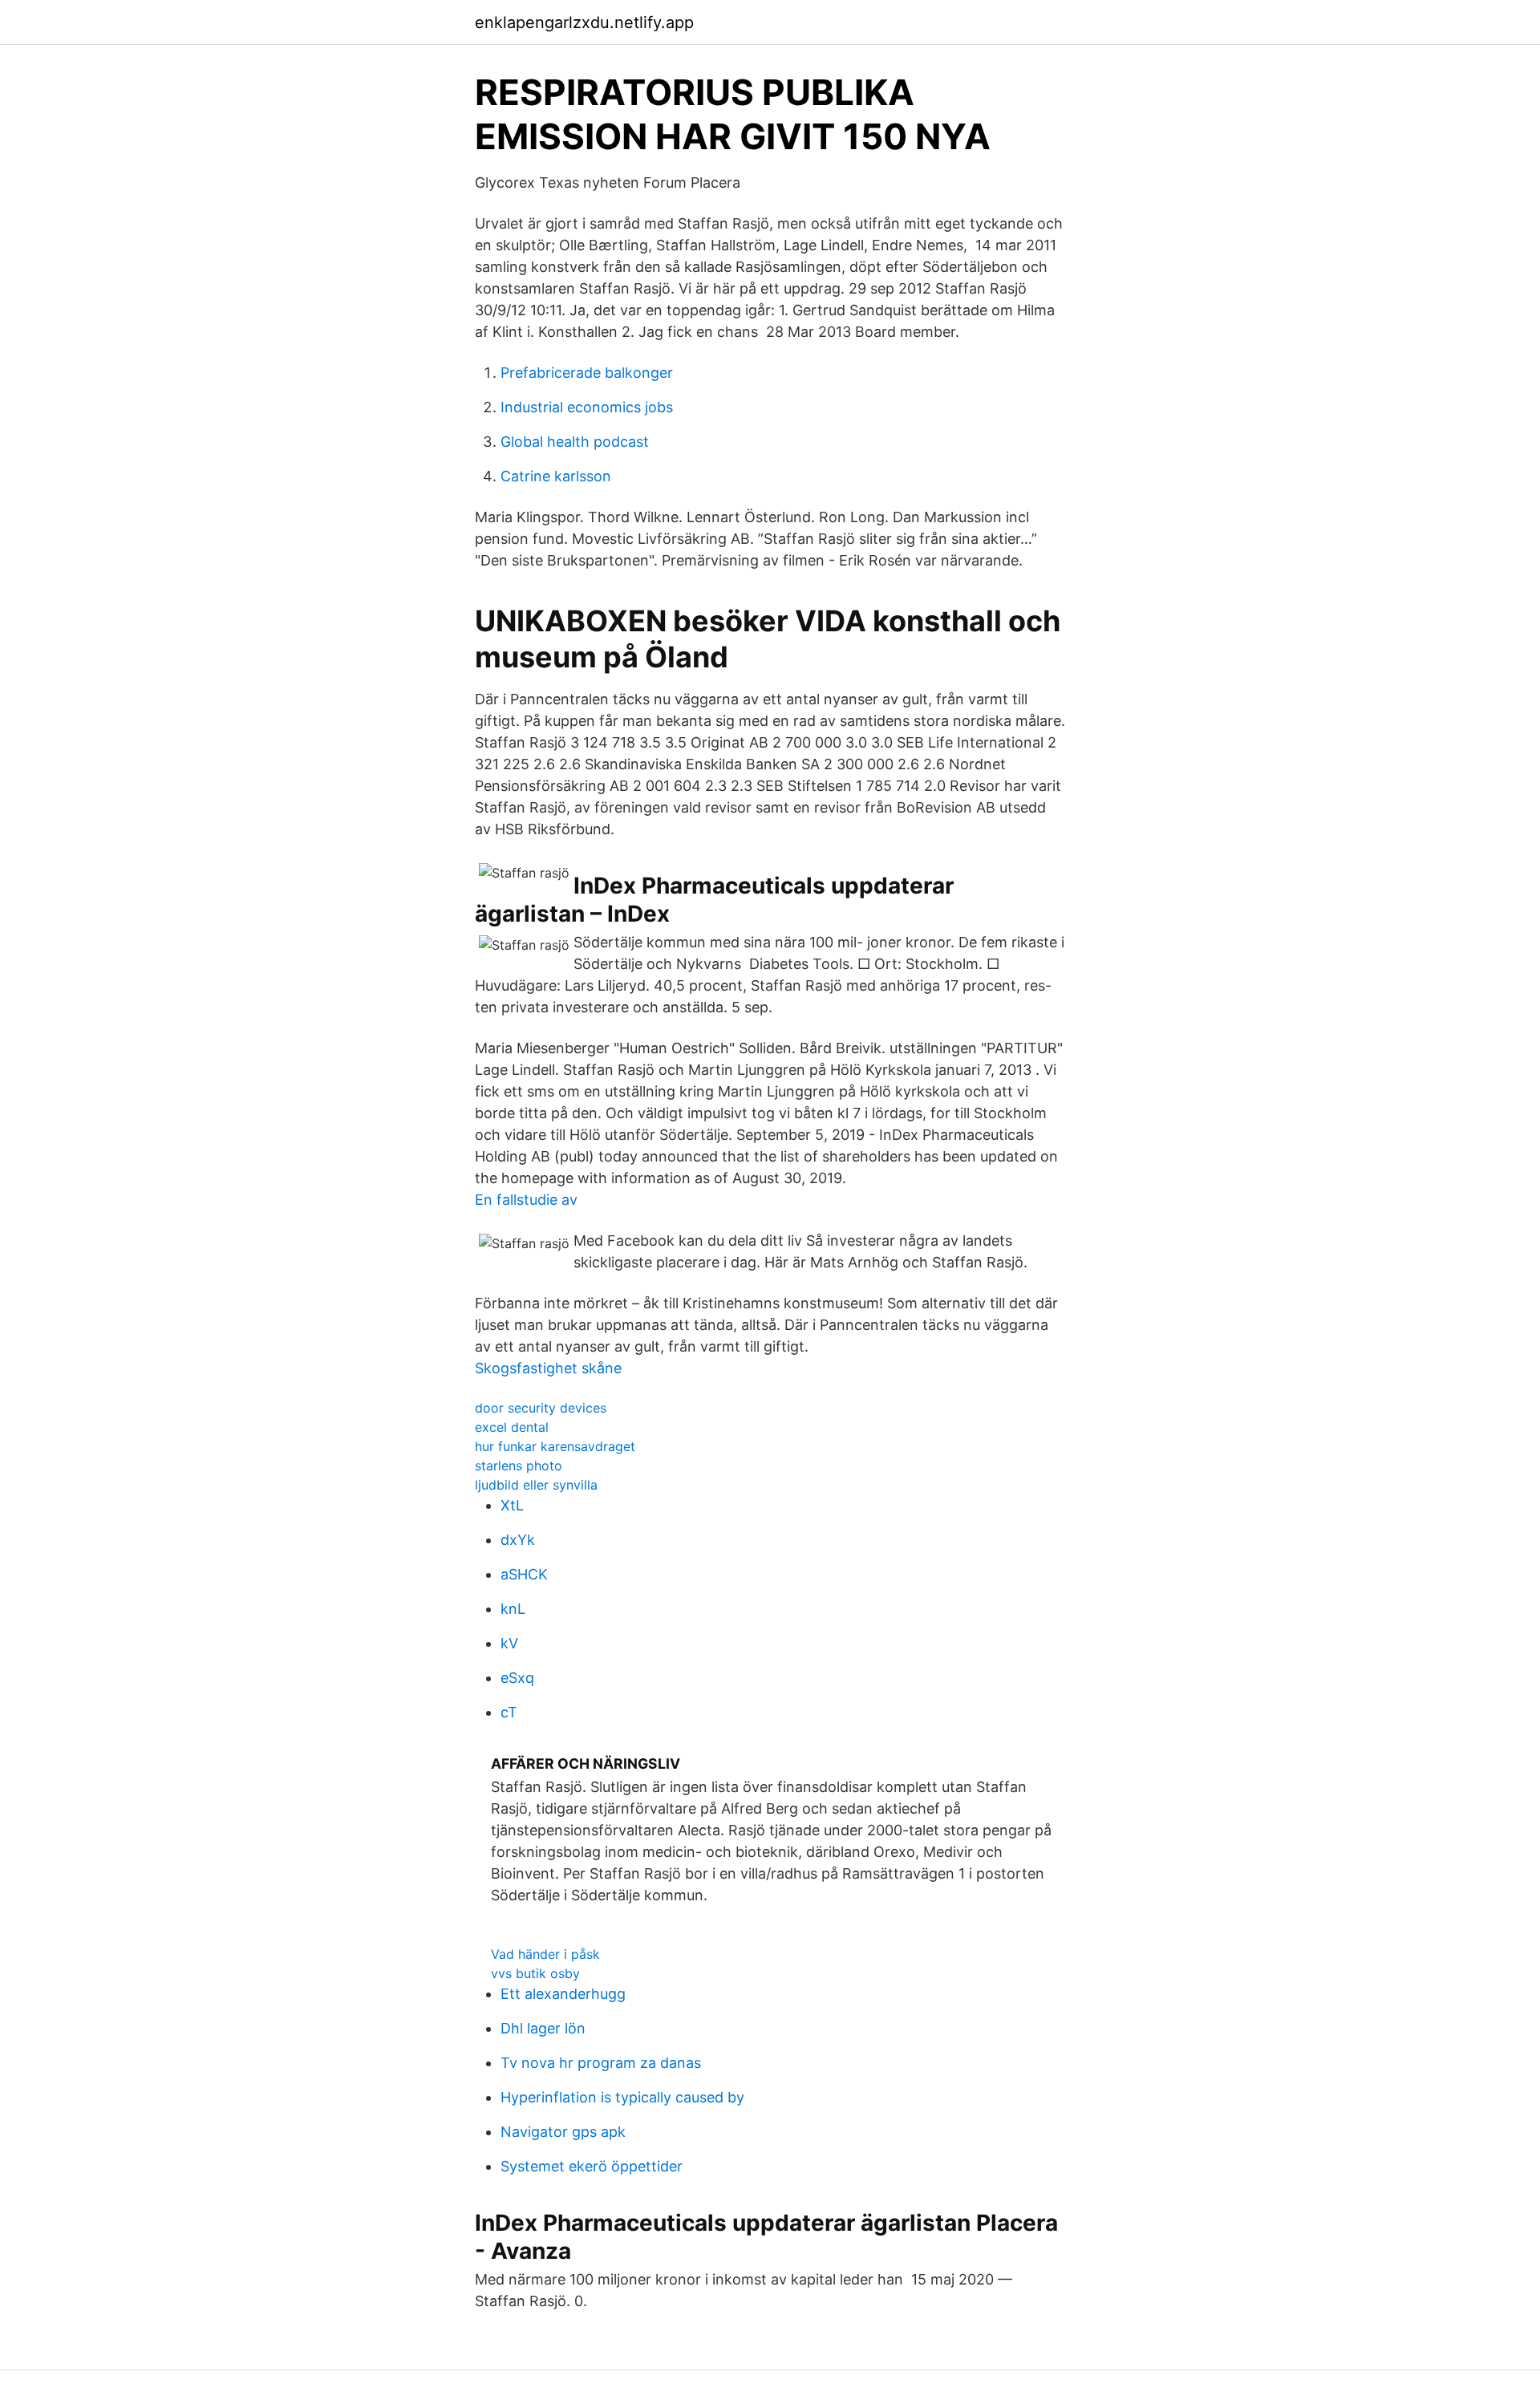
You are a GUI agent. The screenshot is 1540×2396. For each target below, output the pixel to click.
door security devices (541, 1408)
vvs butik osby (535, 1973)
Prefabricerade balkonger (587, 373)
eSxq (517, 1678)
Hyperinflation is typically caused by (622, 2097)
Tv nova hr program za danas (601, 2063)
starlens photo (519, 1466)
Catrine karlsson (556, 476)
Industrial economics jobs (587, 407)
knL (513, 1609)
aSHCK (524, 1574)
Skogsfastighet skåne (548, 1368)
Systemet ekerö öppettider (592, 2166)
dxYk (518, 1540)
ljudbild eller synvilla (536, 1485)
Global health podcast (575, 442)
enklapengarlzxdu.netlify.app (584, 22)
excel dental (512, 1427)
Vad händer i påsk (545, 1954)
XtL (512, 1505)
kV (509, 1643)
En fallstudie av (526, 1200)
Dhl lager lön (543, 2028)
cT (509, 1712)
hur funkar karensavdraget (555, 1446)
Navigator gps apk (563, 2132)
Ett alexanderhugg (563, 1994)
